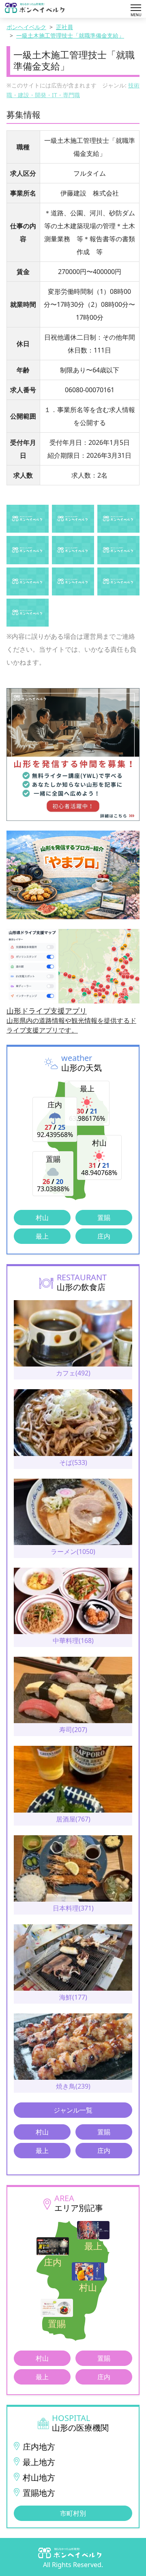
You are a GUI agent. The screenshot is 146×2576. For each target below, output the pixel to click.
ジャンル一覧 (73, 2110)
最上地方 (39, 2462)
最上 (42, 1236)
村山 (42, 1218)
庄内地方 (39, 2447)
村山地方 (39, 2477)
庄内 (104, 1236)
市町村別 (73, 2513)
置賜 (104, 1218)
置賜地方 (39, 2493)
